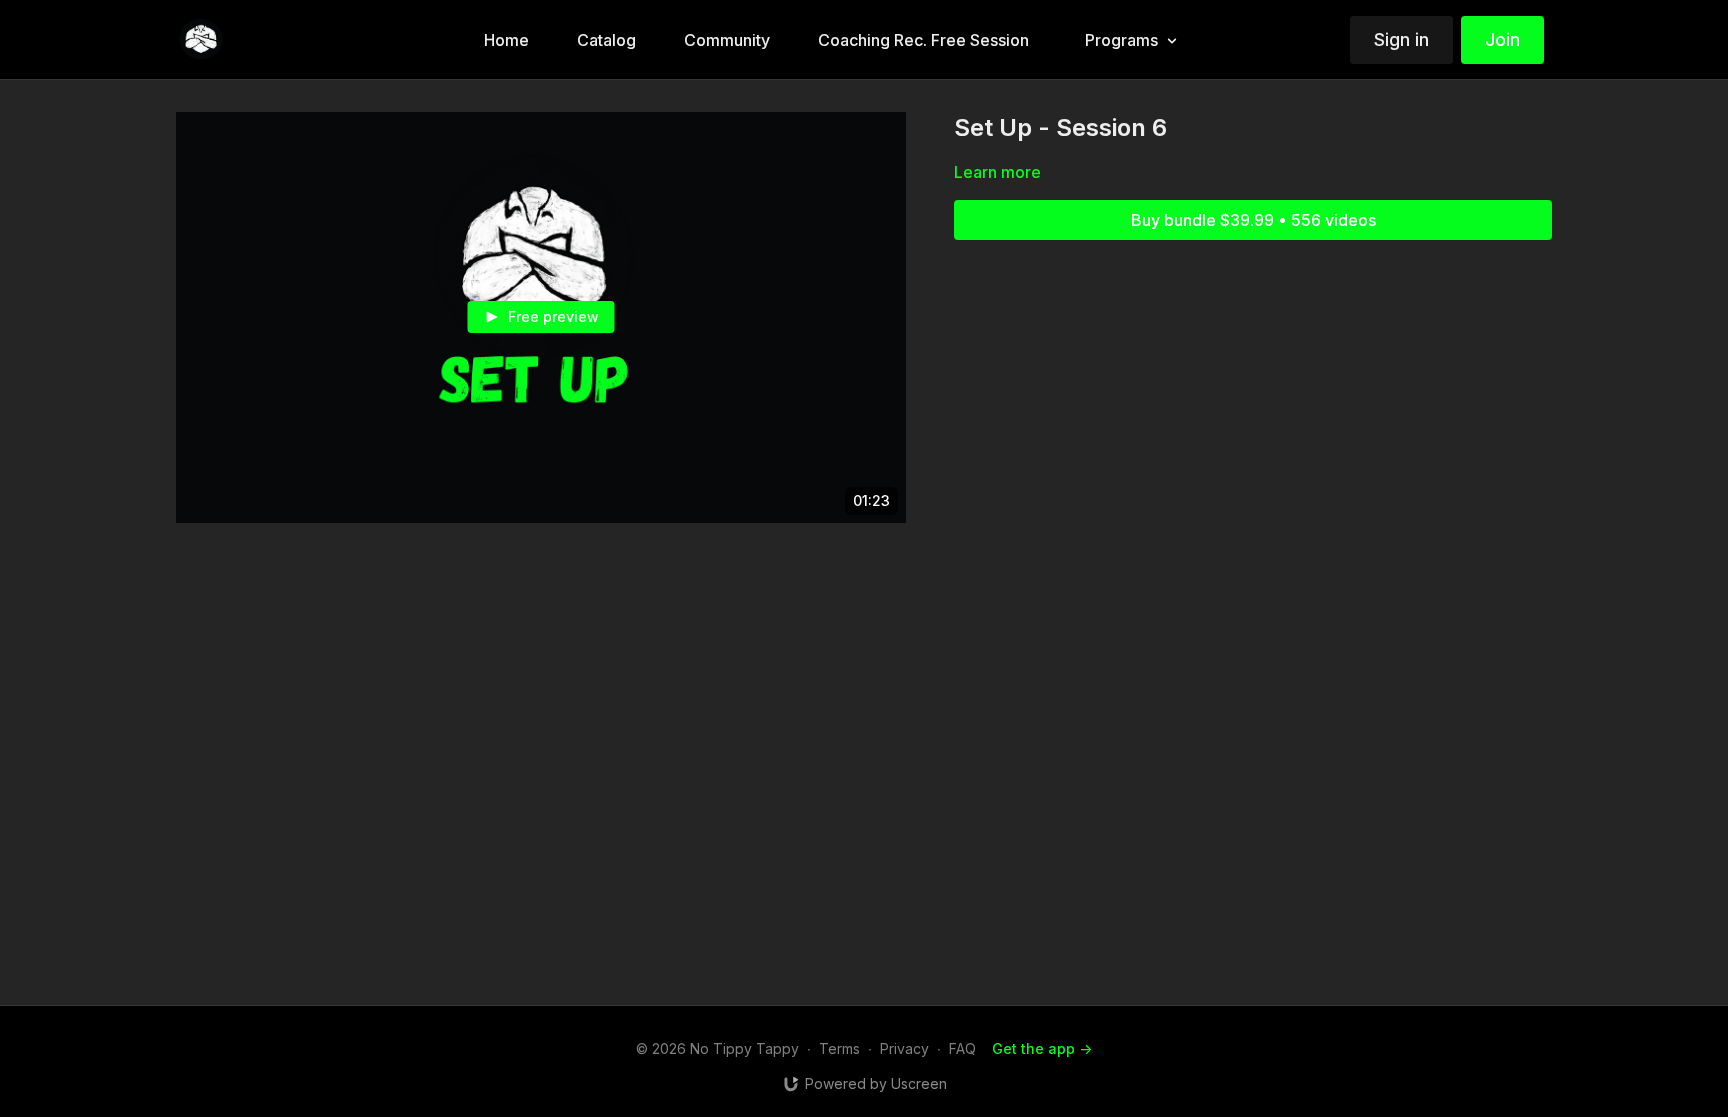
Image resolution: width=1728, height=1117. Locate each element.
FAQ (962, 1048)
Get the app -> (1042, 1048)
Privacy (904, 1048)
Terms (839, 1048)
